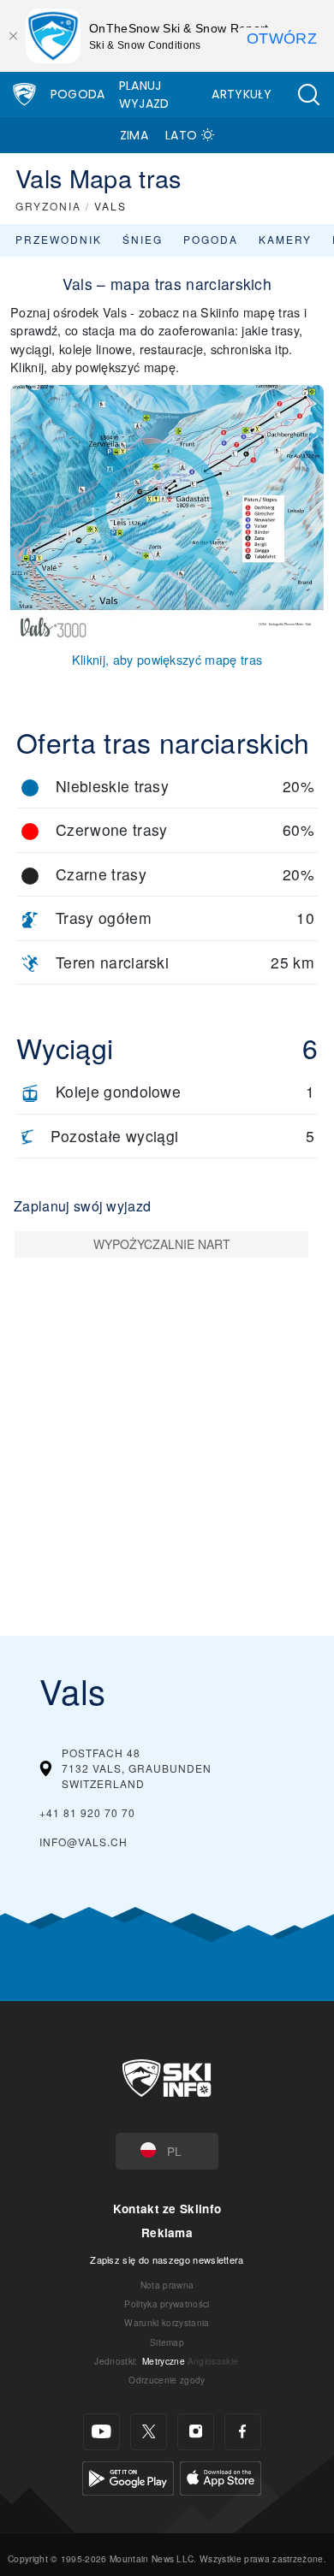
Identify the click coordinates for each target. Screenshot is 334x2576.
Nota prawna (167, 2285)
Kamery (285, 239)
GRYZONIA (48, 206)
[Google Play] (128, 2475)
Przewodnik (59, 239)
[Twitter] (149, 2432)
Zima (134, 135)
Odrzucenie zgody (167, 2380)
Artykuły (242, 94)
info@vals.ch (83, 1842)
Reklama (167, 2233)
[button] (308, 95)
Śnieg (143, 239)
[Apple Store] (221, 2475)
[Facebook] (243, 2432)
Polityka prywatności (167, 2304)
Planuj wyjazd (144, 95)
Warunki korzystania (167, 2322)
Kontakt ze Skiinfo (167, 2209)
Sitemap (167, 2342)
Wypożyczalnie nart (162, 1244)
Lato (181, 135)
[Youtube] (101, 2432)
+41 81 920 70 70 (87, 1812)
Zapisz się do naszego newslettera (167, 2259)
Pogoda (78, 94)
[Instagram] (196, 2432)
